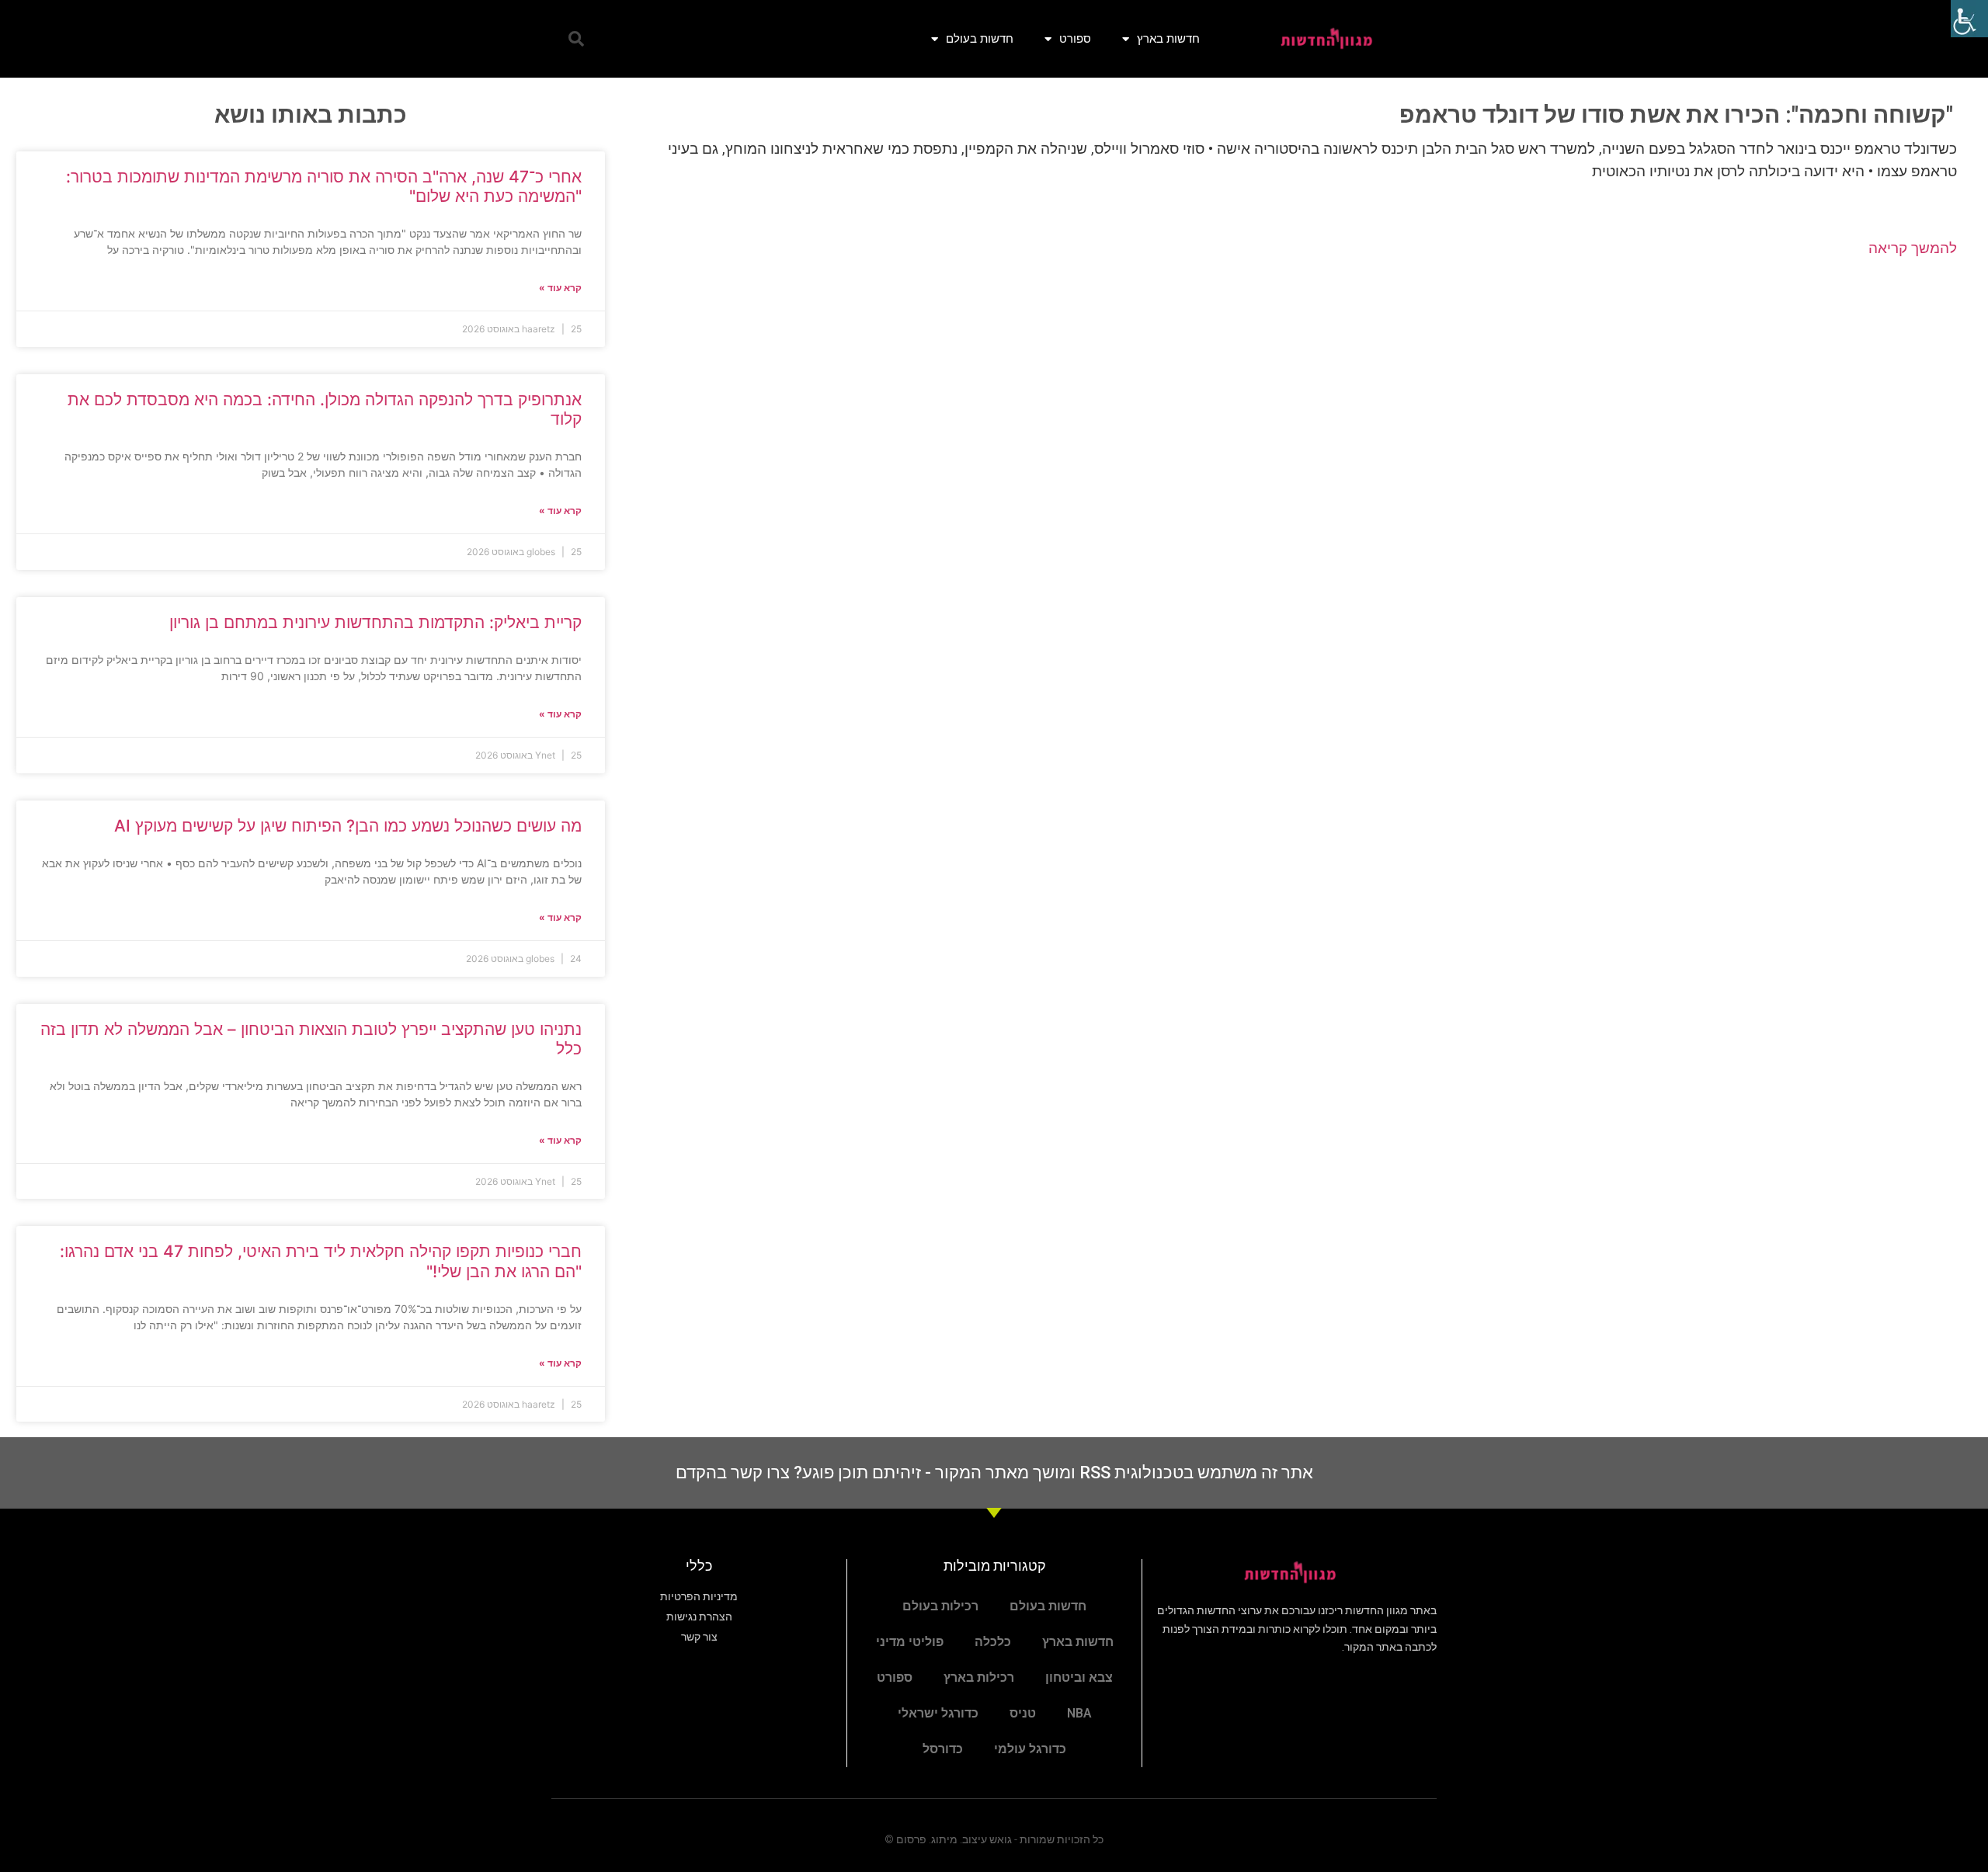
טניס (1023, 1713)
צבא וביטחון (1079, 1678)
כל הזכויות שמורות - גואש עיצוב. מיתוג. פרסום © (994, 1839)
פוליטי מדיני (910, 1642)
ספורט (1075, 38)
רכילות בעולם (940, 1606)
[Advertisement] (1296, 395)
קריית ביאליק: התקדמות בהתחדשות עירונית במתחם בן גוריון (375, 622)
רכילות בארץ (979, 1678)
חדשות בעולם (980, 38)
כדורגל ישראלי (938, 1713)
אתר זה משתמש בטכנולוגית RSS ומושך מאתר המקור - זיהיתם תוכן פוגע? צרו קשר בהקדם (994, 1473)
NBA (1079, 1713)
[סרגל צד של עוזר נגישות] (1969, 19)
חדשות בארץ (1168, 38)
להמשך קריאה (1913, 248)
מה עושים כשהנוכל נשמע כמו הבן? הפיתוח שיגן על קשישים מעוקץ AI (348, 826)
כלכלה (993, 1642)
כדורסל (943, 1749)
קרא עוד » (560, 288)
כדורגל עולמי (1030, 1749)
